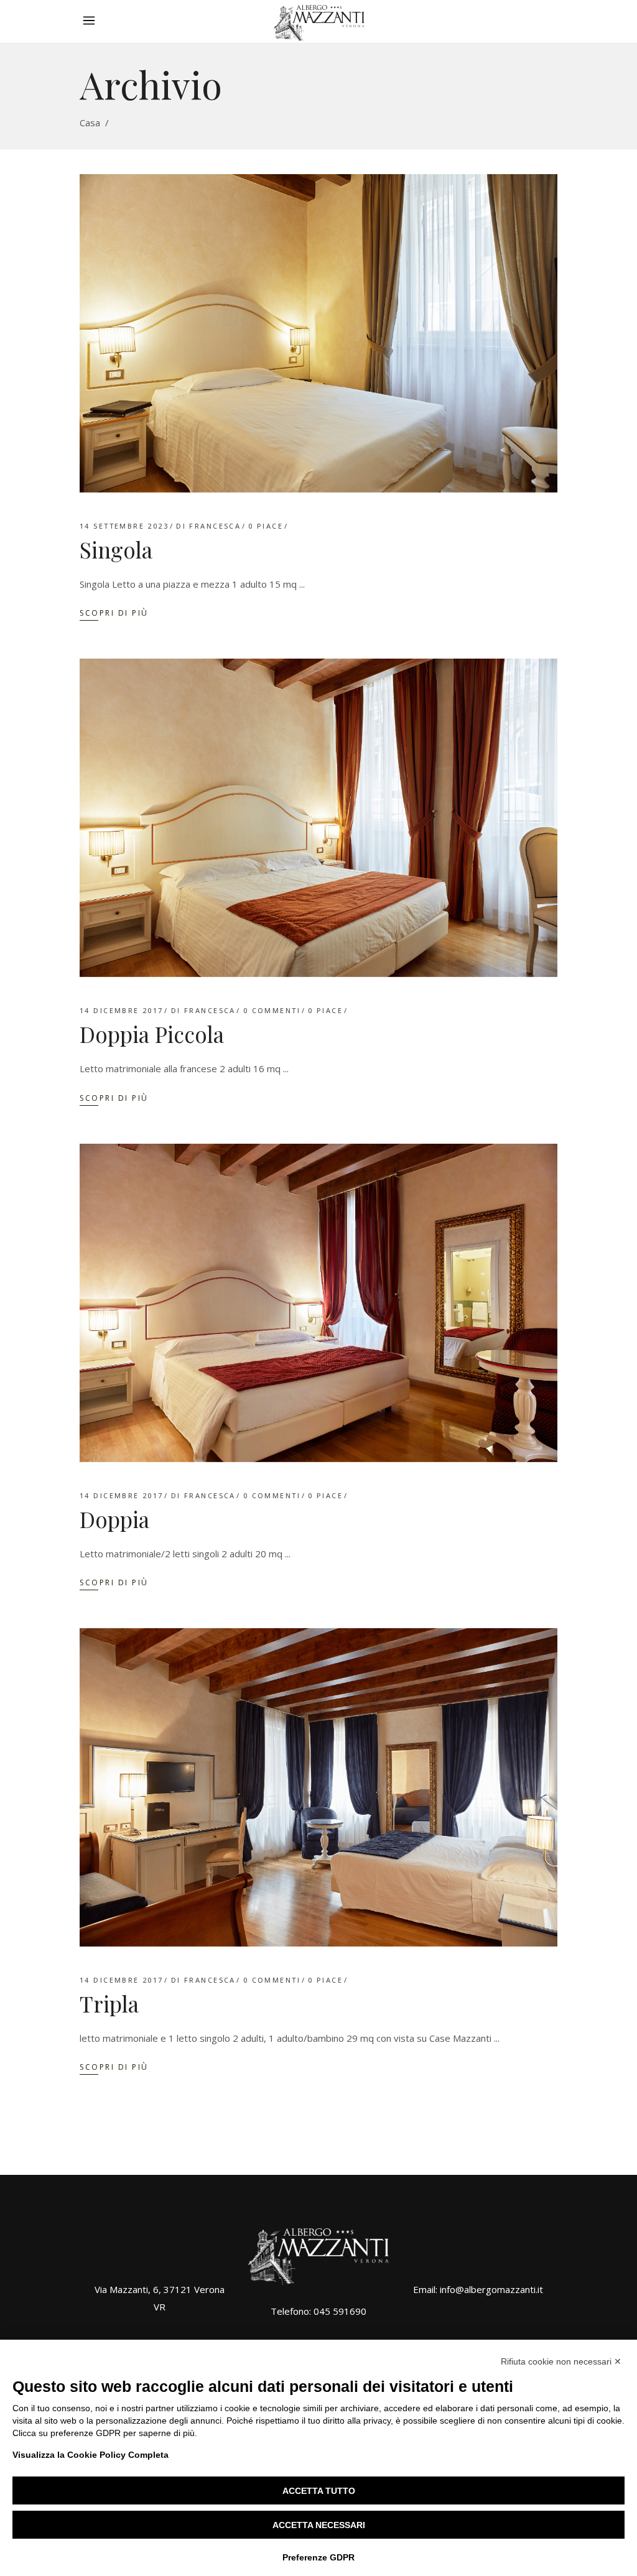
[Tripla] (318, 1787)
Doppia (114, 1519)
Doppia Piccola (152, 1034)
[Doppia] (318, 1303)
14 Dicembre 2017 (122, 1010)
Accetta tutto (319, 2491)
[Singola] (318, 333)
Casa (90, 123)
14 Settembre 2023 (124, 526)
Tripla (109, 2004)
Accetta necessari (319, 2525)
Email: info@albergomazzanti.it (478, 2289)
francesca (215, 526)
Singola (116, 549)
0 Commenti (272, 1010)
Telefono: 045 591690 (318, 2311)
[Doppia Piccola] (318, 818)
